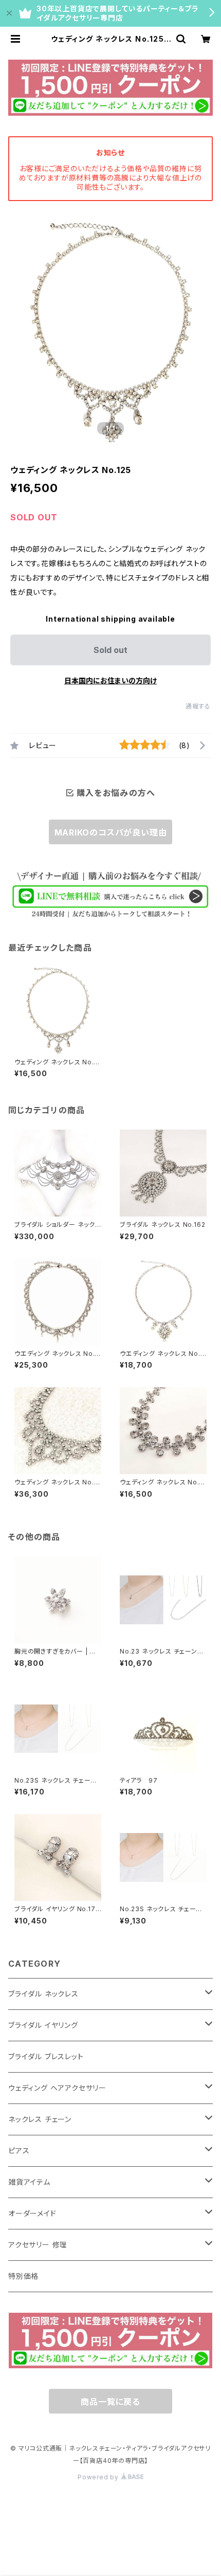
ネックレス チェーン (40, 2119)
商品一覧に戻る (110, 2402)
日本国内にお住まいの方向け (110, 681)
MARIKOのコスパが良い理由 (111, 832)
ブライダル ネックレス (43, 1994)
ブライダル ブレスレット (46, 2056)
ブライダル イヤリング (43, 2025)
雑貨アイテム (29, 2182)
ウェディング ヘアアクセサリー (57, 2088)
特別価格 (23, 2276)
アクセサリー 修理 (38, 2245)
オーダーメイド (32, 2213)
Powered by (99, 2477)
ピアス (19, 2151)
